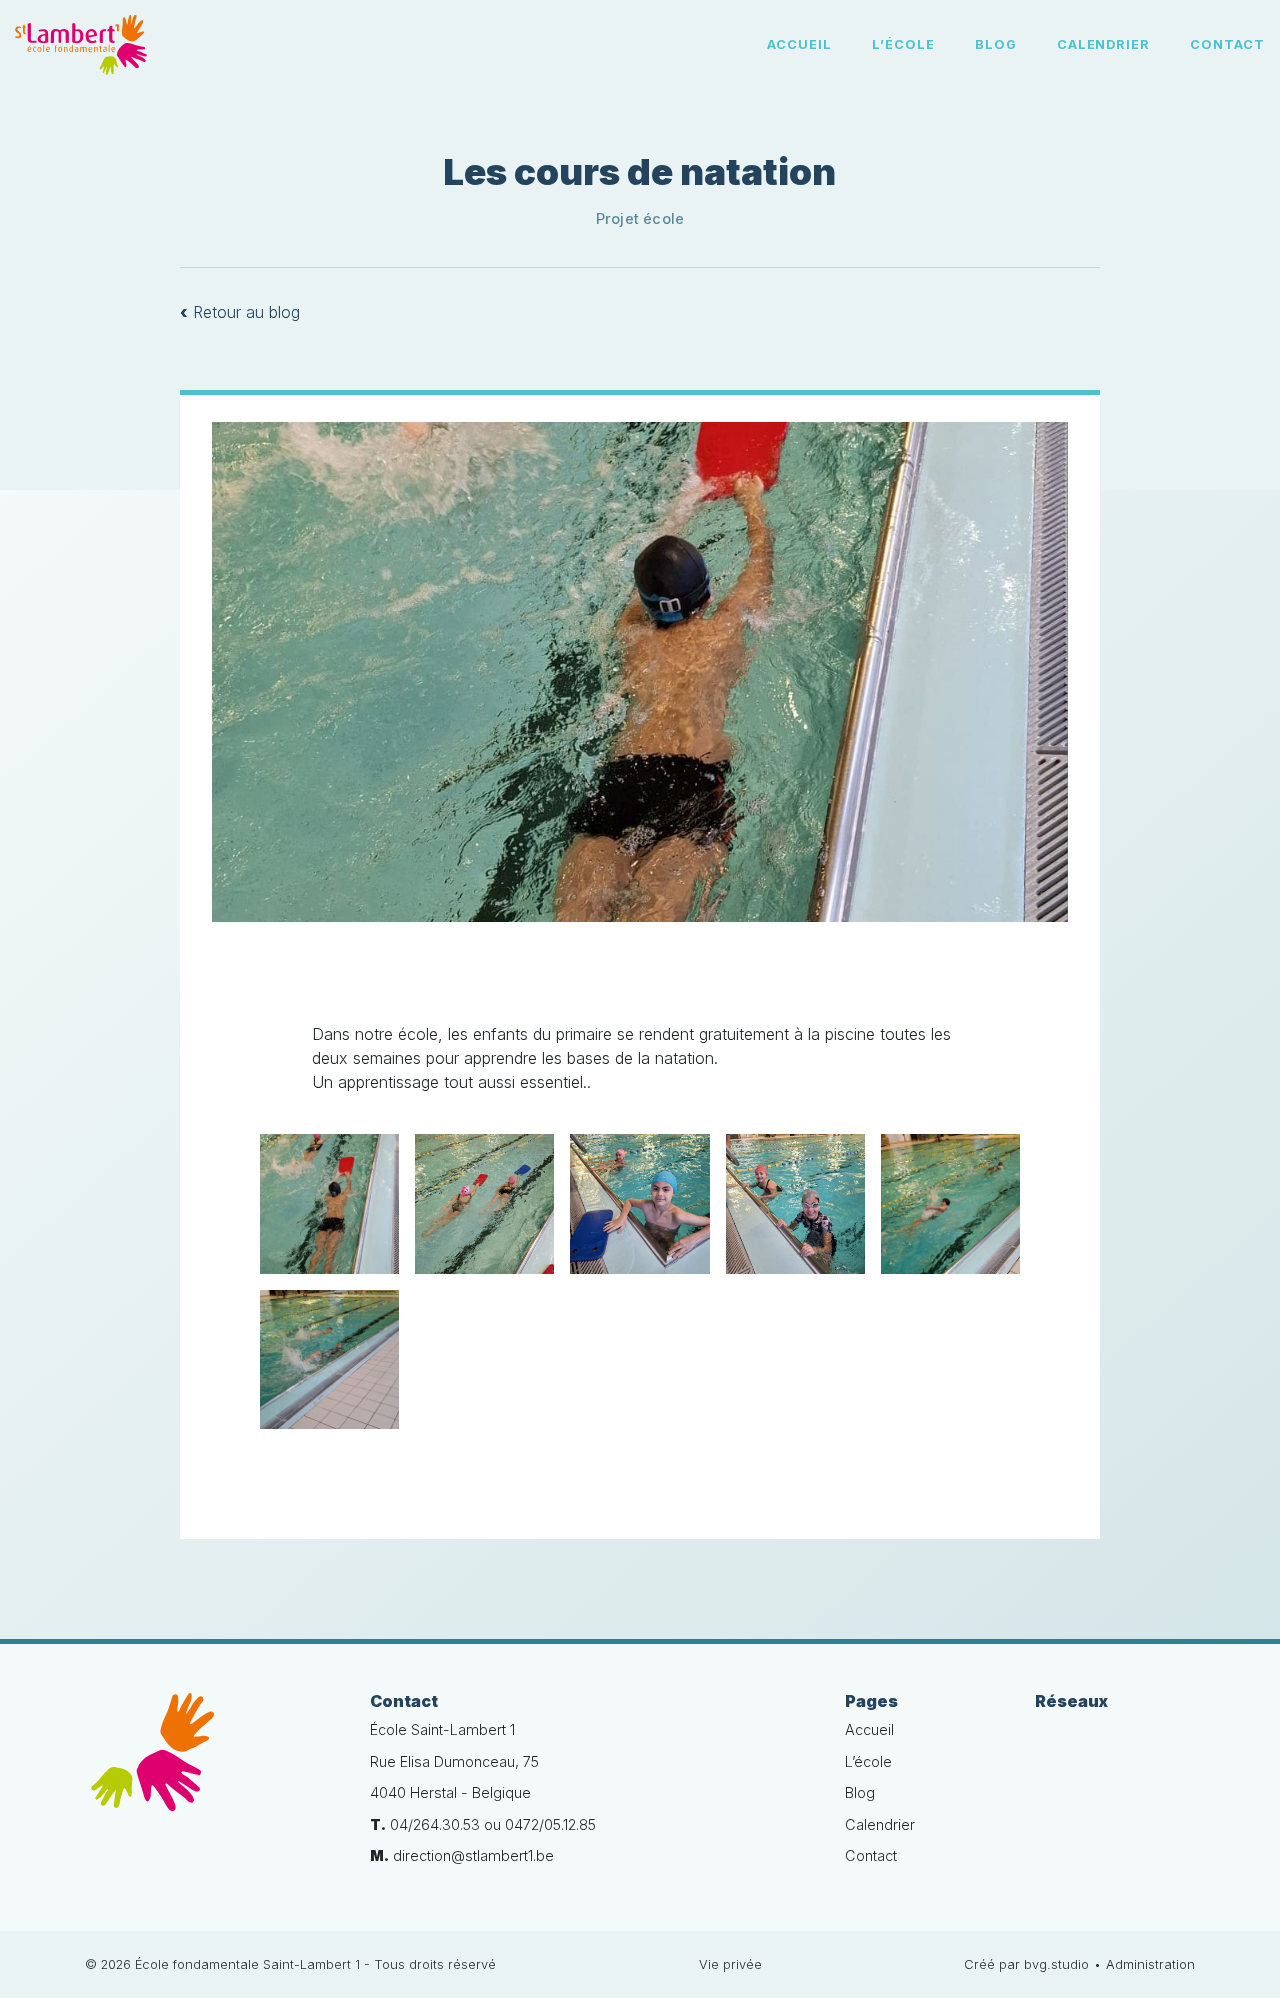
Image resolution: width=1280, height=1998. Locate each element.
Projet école (640, 218)
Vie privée (730, 1964)
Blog (996, 44)
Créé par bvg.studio (1026, 1964)
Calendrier (1104, 44)
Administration (1150, 1964)
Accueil (799, 44)
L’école (903, 44)
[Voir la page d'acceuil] (81, 45)
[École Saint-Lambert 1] (212, 1763)
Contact (1227, 44)
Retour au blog (240, 312)
